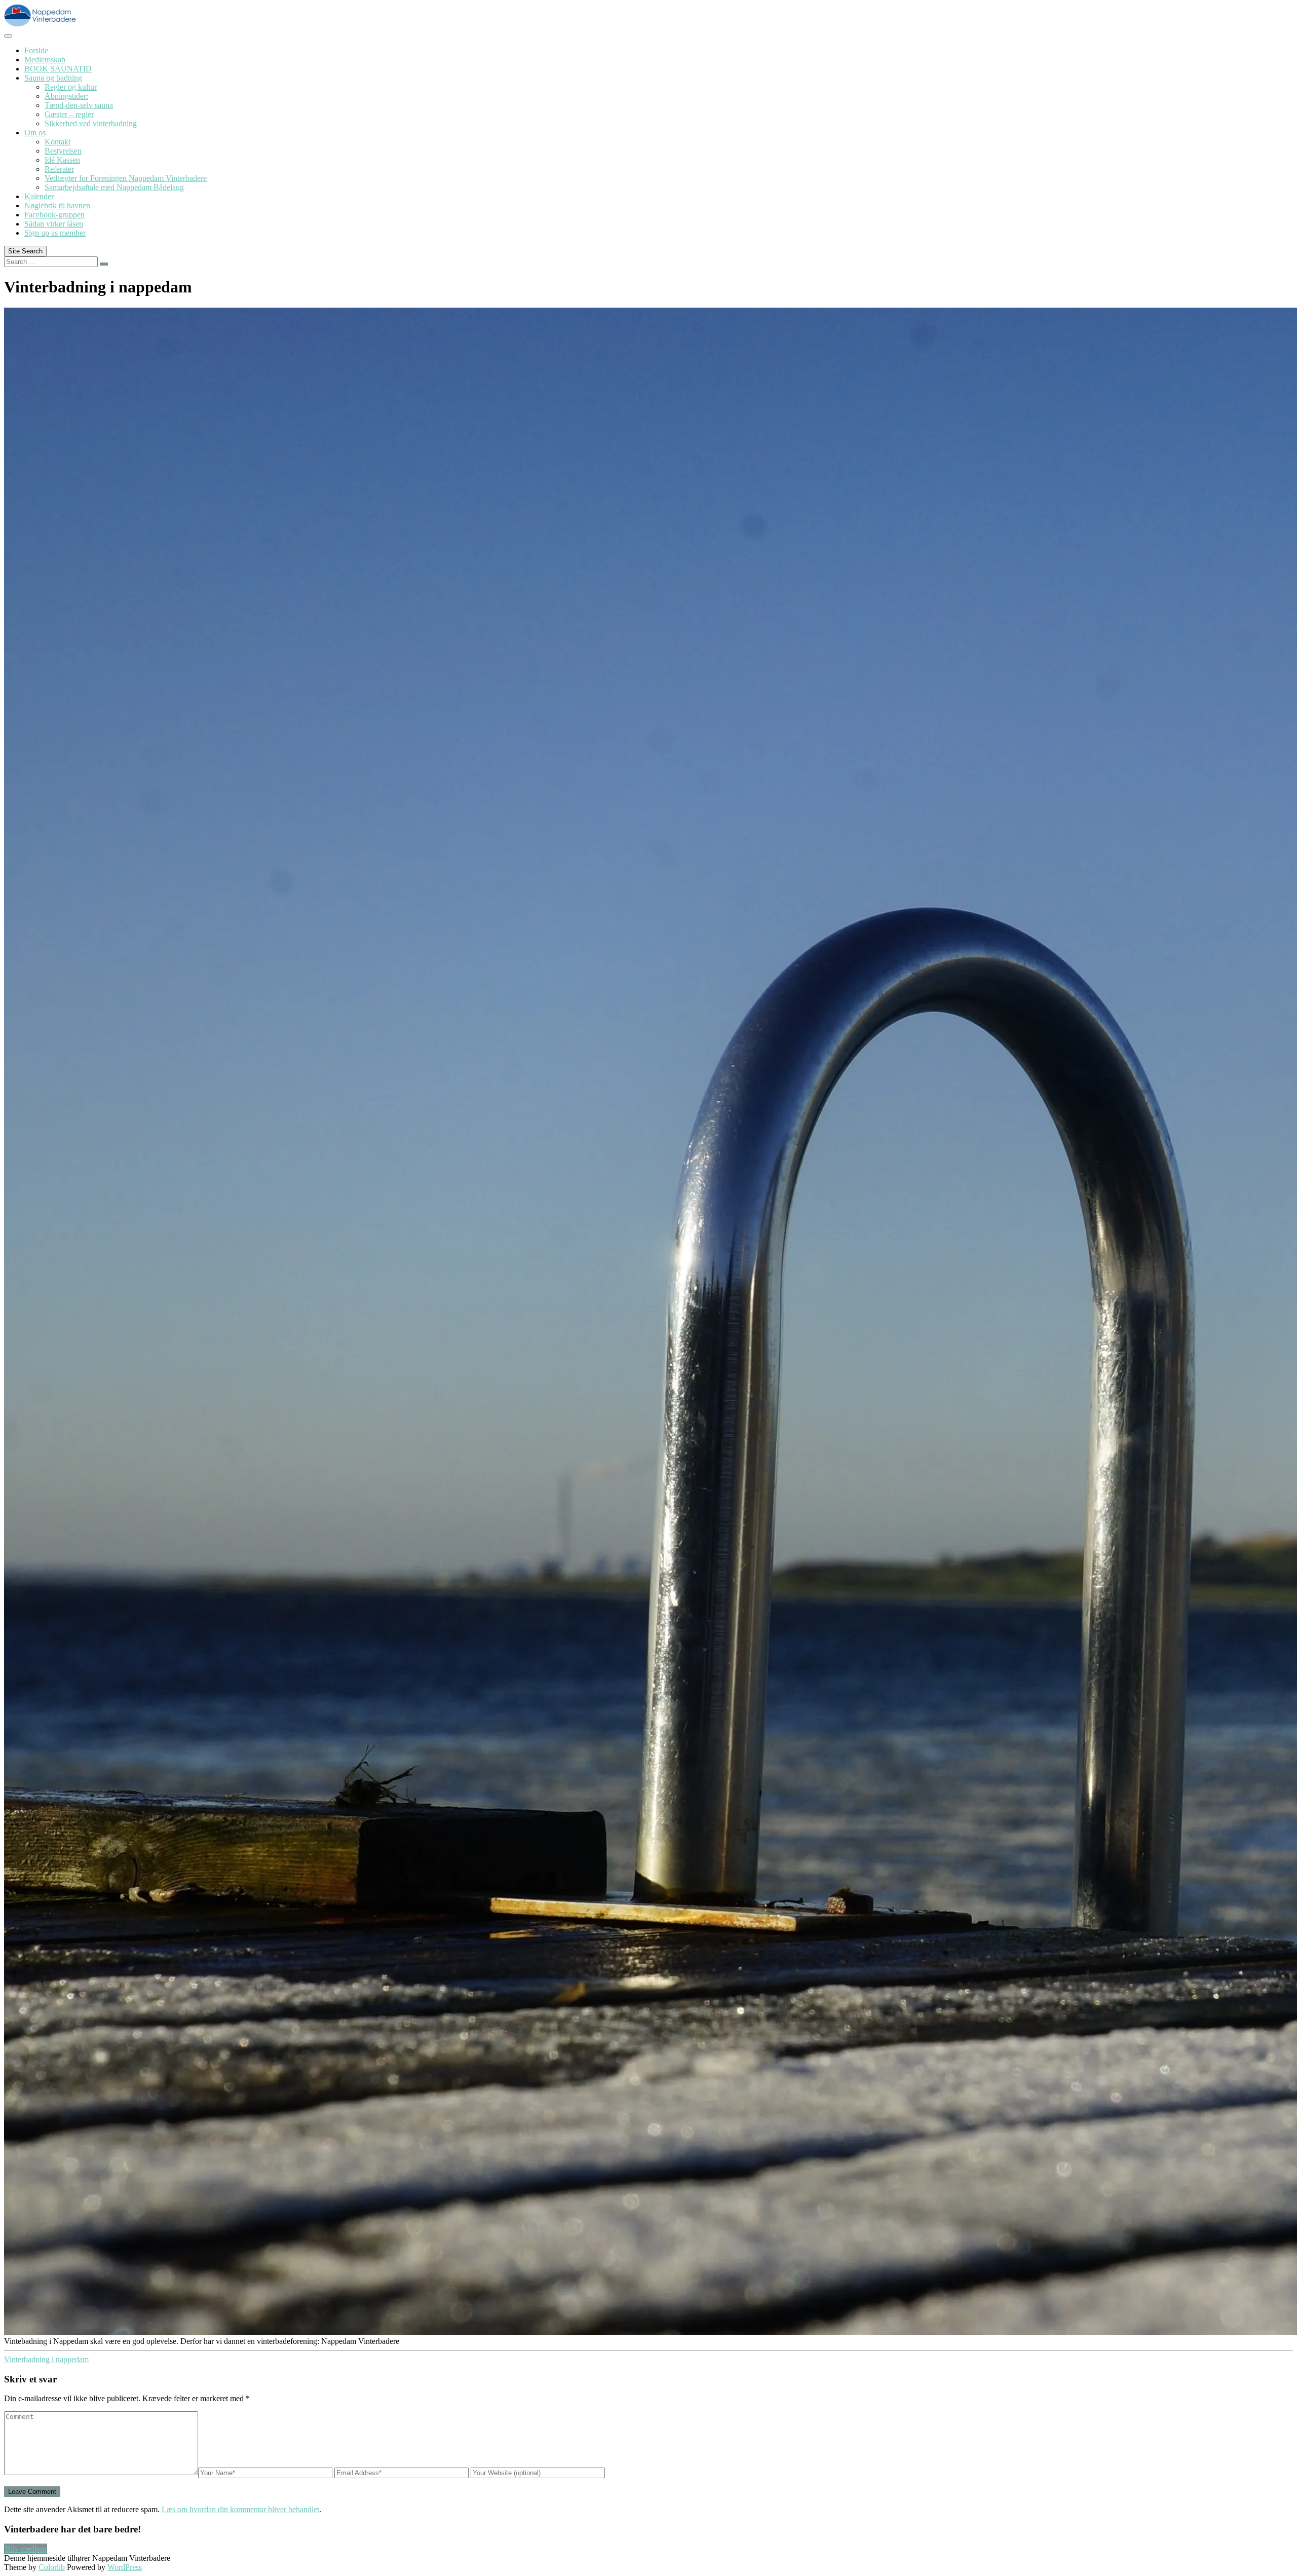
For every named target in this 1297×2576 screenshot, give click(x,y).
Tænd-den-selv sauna (79, 105)
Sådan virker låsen (54, 224)
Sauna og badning (53, 78)
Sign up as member (55, 233)
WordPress (125, 2567)
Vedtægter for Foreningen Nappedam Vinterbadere (126, 178)
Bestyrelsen (63, 151)
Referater (59, 169)
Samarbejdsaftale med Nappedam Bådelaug (114, 187)
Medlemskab (45, 60)
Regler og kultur (71, 87)
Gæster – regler (69, 114)
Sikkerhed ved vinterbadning (91, 123)
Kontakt (58, 142)
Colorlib (52, 2567)
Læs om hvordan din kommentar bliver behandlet (240, 2509)
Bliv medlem (26, 2549)
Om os (35, 133)
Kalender (39, 196)
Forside (36, 50)
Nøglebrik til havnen (57, 206)
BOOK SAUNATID (58, 69)
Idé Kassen (62, 160)
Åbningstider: (66, 96)
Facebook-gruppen (54, 215)
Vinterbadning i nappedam (46, 2359)
